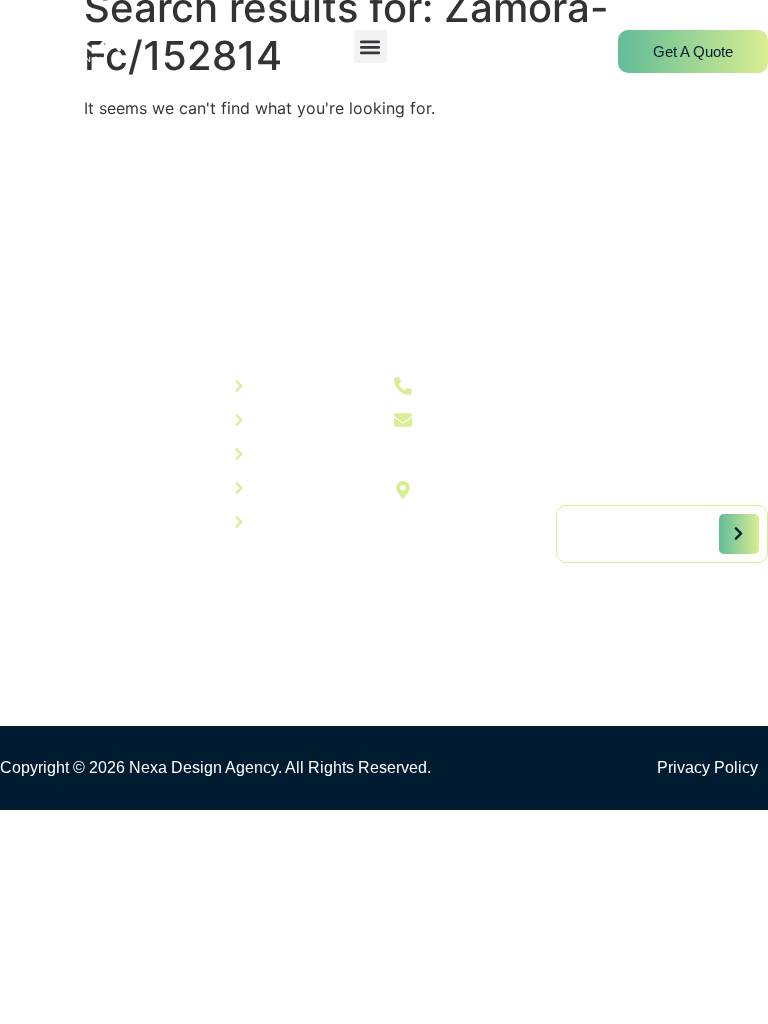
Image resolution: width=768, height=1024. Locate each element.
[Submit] (739, 534)
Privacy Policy (707, 767)
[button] (370, 46)
